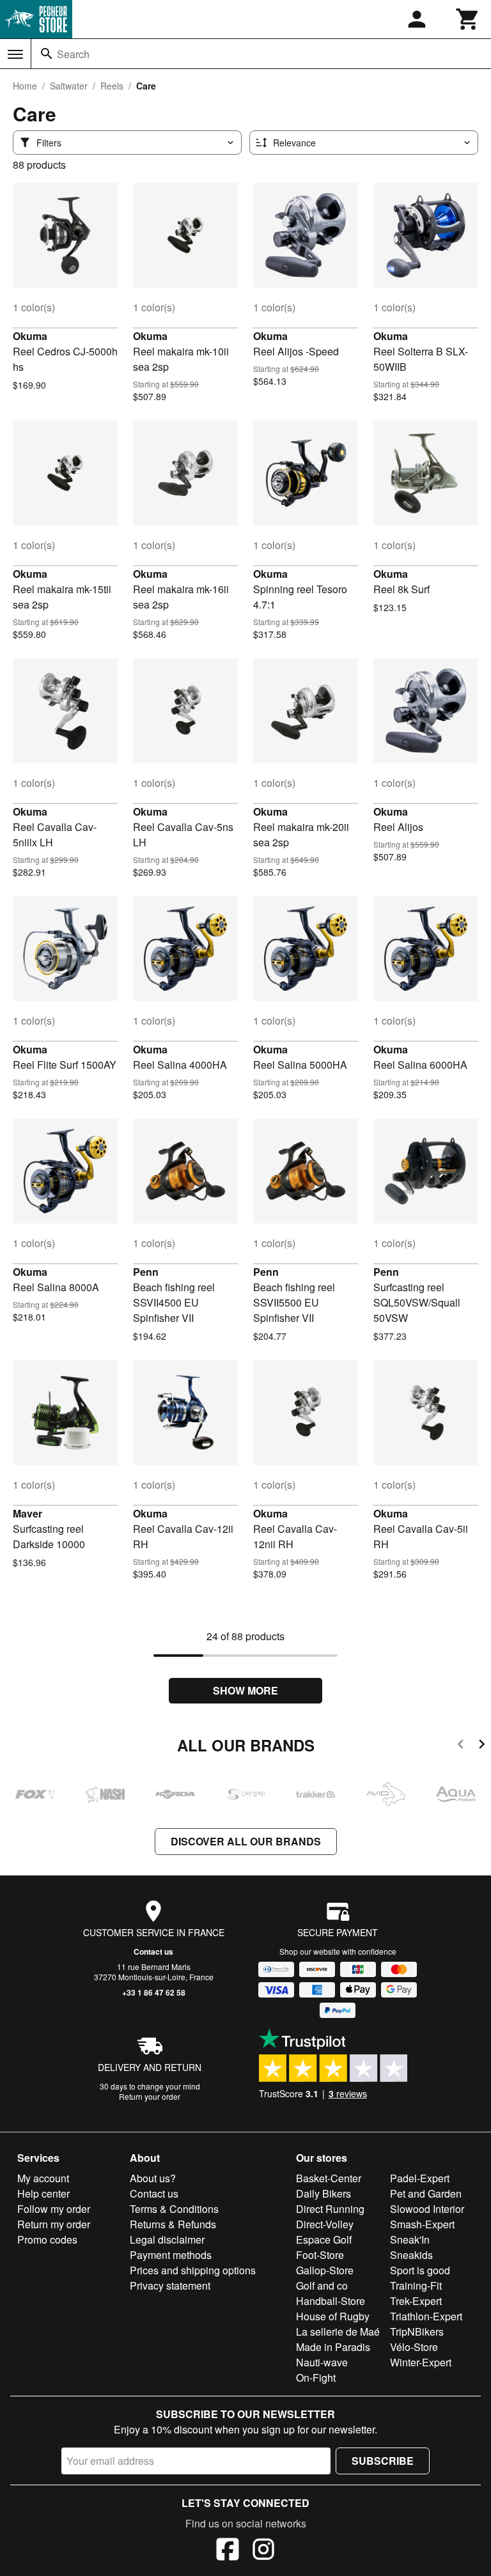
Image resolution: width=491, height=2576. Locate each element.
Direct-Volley (325, 2224)
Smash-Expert (422, 2224)
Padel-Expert (420, 2178)
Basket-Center (329, 2178)
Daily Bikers (323, 2193)
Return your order (150, 2096)
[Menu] (15, 54)
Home (25, 86)
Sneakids (411, 2255)
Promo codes (47, 2239)
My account (43, 2178)
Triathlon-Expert (426, 2316)
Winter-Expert (421, 2362)
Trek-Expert (416, 2301)
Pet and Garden (426, 2193)
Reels (112, 86)
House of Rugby (333, 2316)
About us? (153, 2178)
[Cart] (468, 19)
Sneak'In (410, 2239)
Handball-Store (331, 2301)
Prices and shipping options (193, 2270)
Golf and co (322, 2285)
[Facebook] (228, 2551)
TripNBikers (417, 2332)
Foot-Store (320, 2255)
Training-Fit (416, 2285)
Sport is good (420, 2270)
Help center (43, 2193)
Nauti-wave (322, 2362)
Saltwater (69, 86)
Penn (146, 1272)
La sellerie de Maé (338, 2332)
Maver (27, 1513)
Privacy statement (170, 2285)
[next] (482, 1746)
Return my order (54, 2224)
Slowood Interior (427, 2209)
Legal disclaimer (167, 2239)
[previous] (461, 1746)
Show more (245, 1690)
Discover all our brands (246, 1841)
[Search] (47, 54)
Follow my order (54, 2209)
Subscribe (383, 2461)
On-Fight (316, 2378)
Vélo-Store (414, 2347)
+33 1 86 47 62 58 (154, 1992)
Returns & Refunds (173, 2224)
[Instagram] (263, 2551)
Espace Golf (324, 2239)
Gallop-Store (325, 2270)
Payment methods (171, 2255)
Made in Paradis (333, 2347)
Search (73, 54)
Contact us (153, 1951)
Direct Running (330, 2209)
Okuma (30, 336)
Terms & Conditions (174, 2209)
